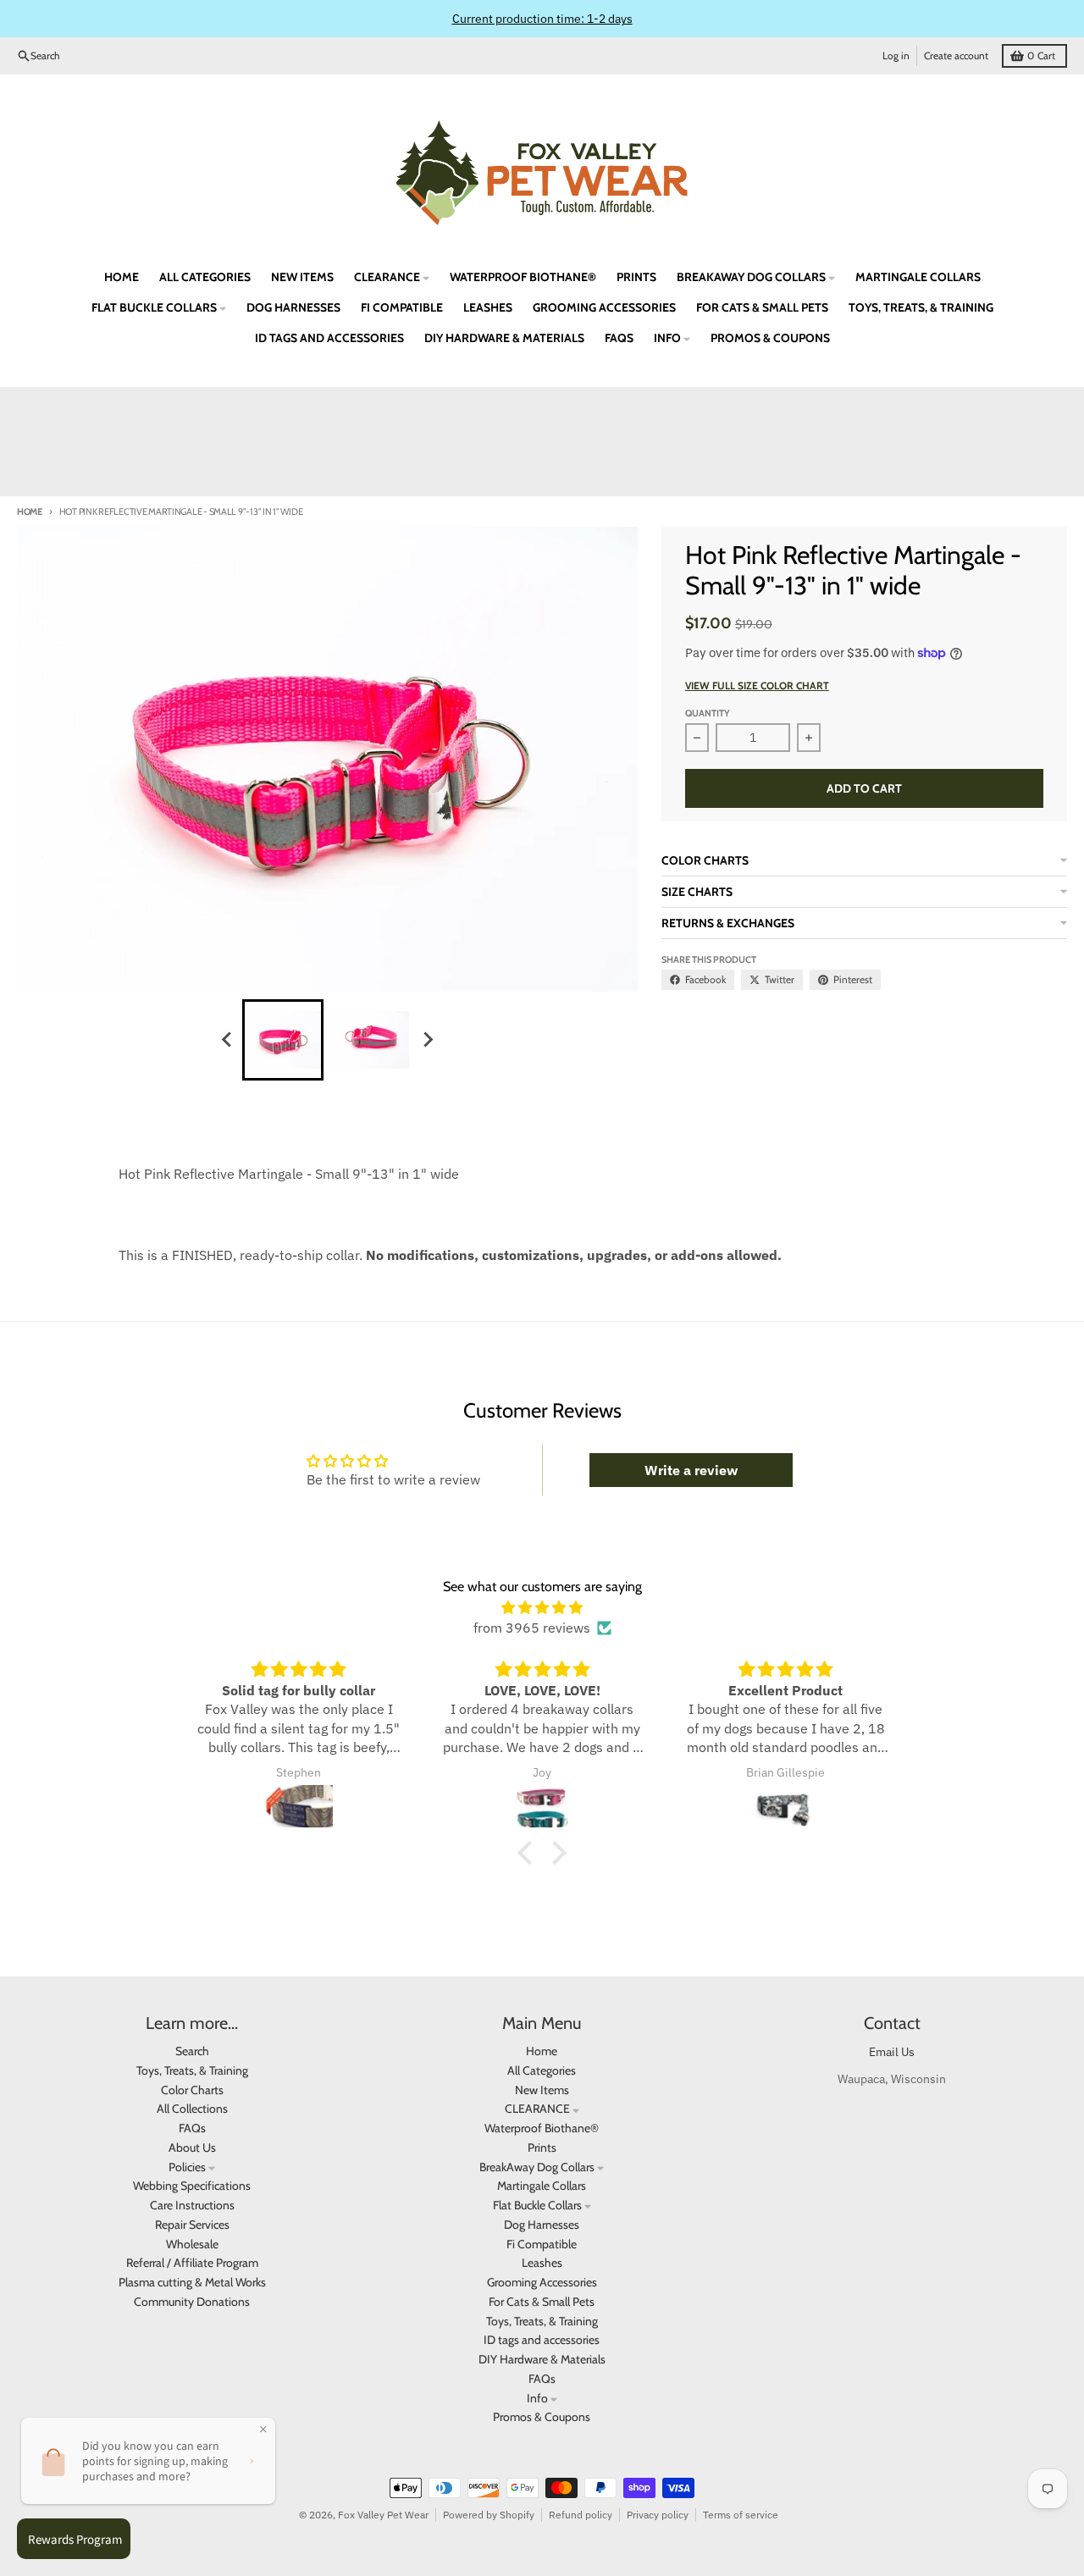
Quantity (708, 713)
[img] (542, 1607)
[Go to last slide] (227, 1040)
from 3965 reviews (532, 1628)
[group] (283, 1040)
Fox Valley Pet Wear (383, 2515)
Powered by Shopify (489, 2515)
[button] (529, 1853)
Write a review (691, 1470)
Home (30, 511)
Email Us (892, 2052)
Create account (956, 55)
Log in (896, 55)
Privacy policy (658, 2515)
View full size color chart (757, 685)
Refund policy (581, 2515)
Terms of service (741, 2515)
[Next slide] (427, 1040)
